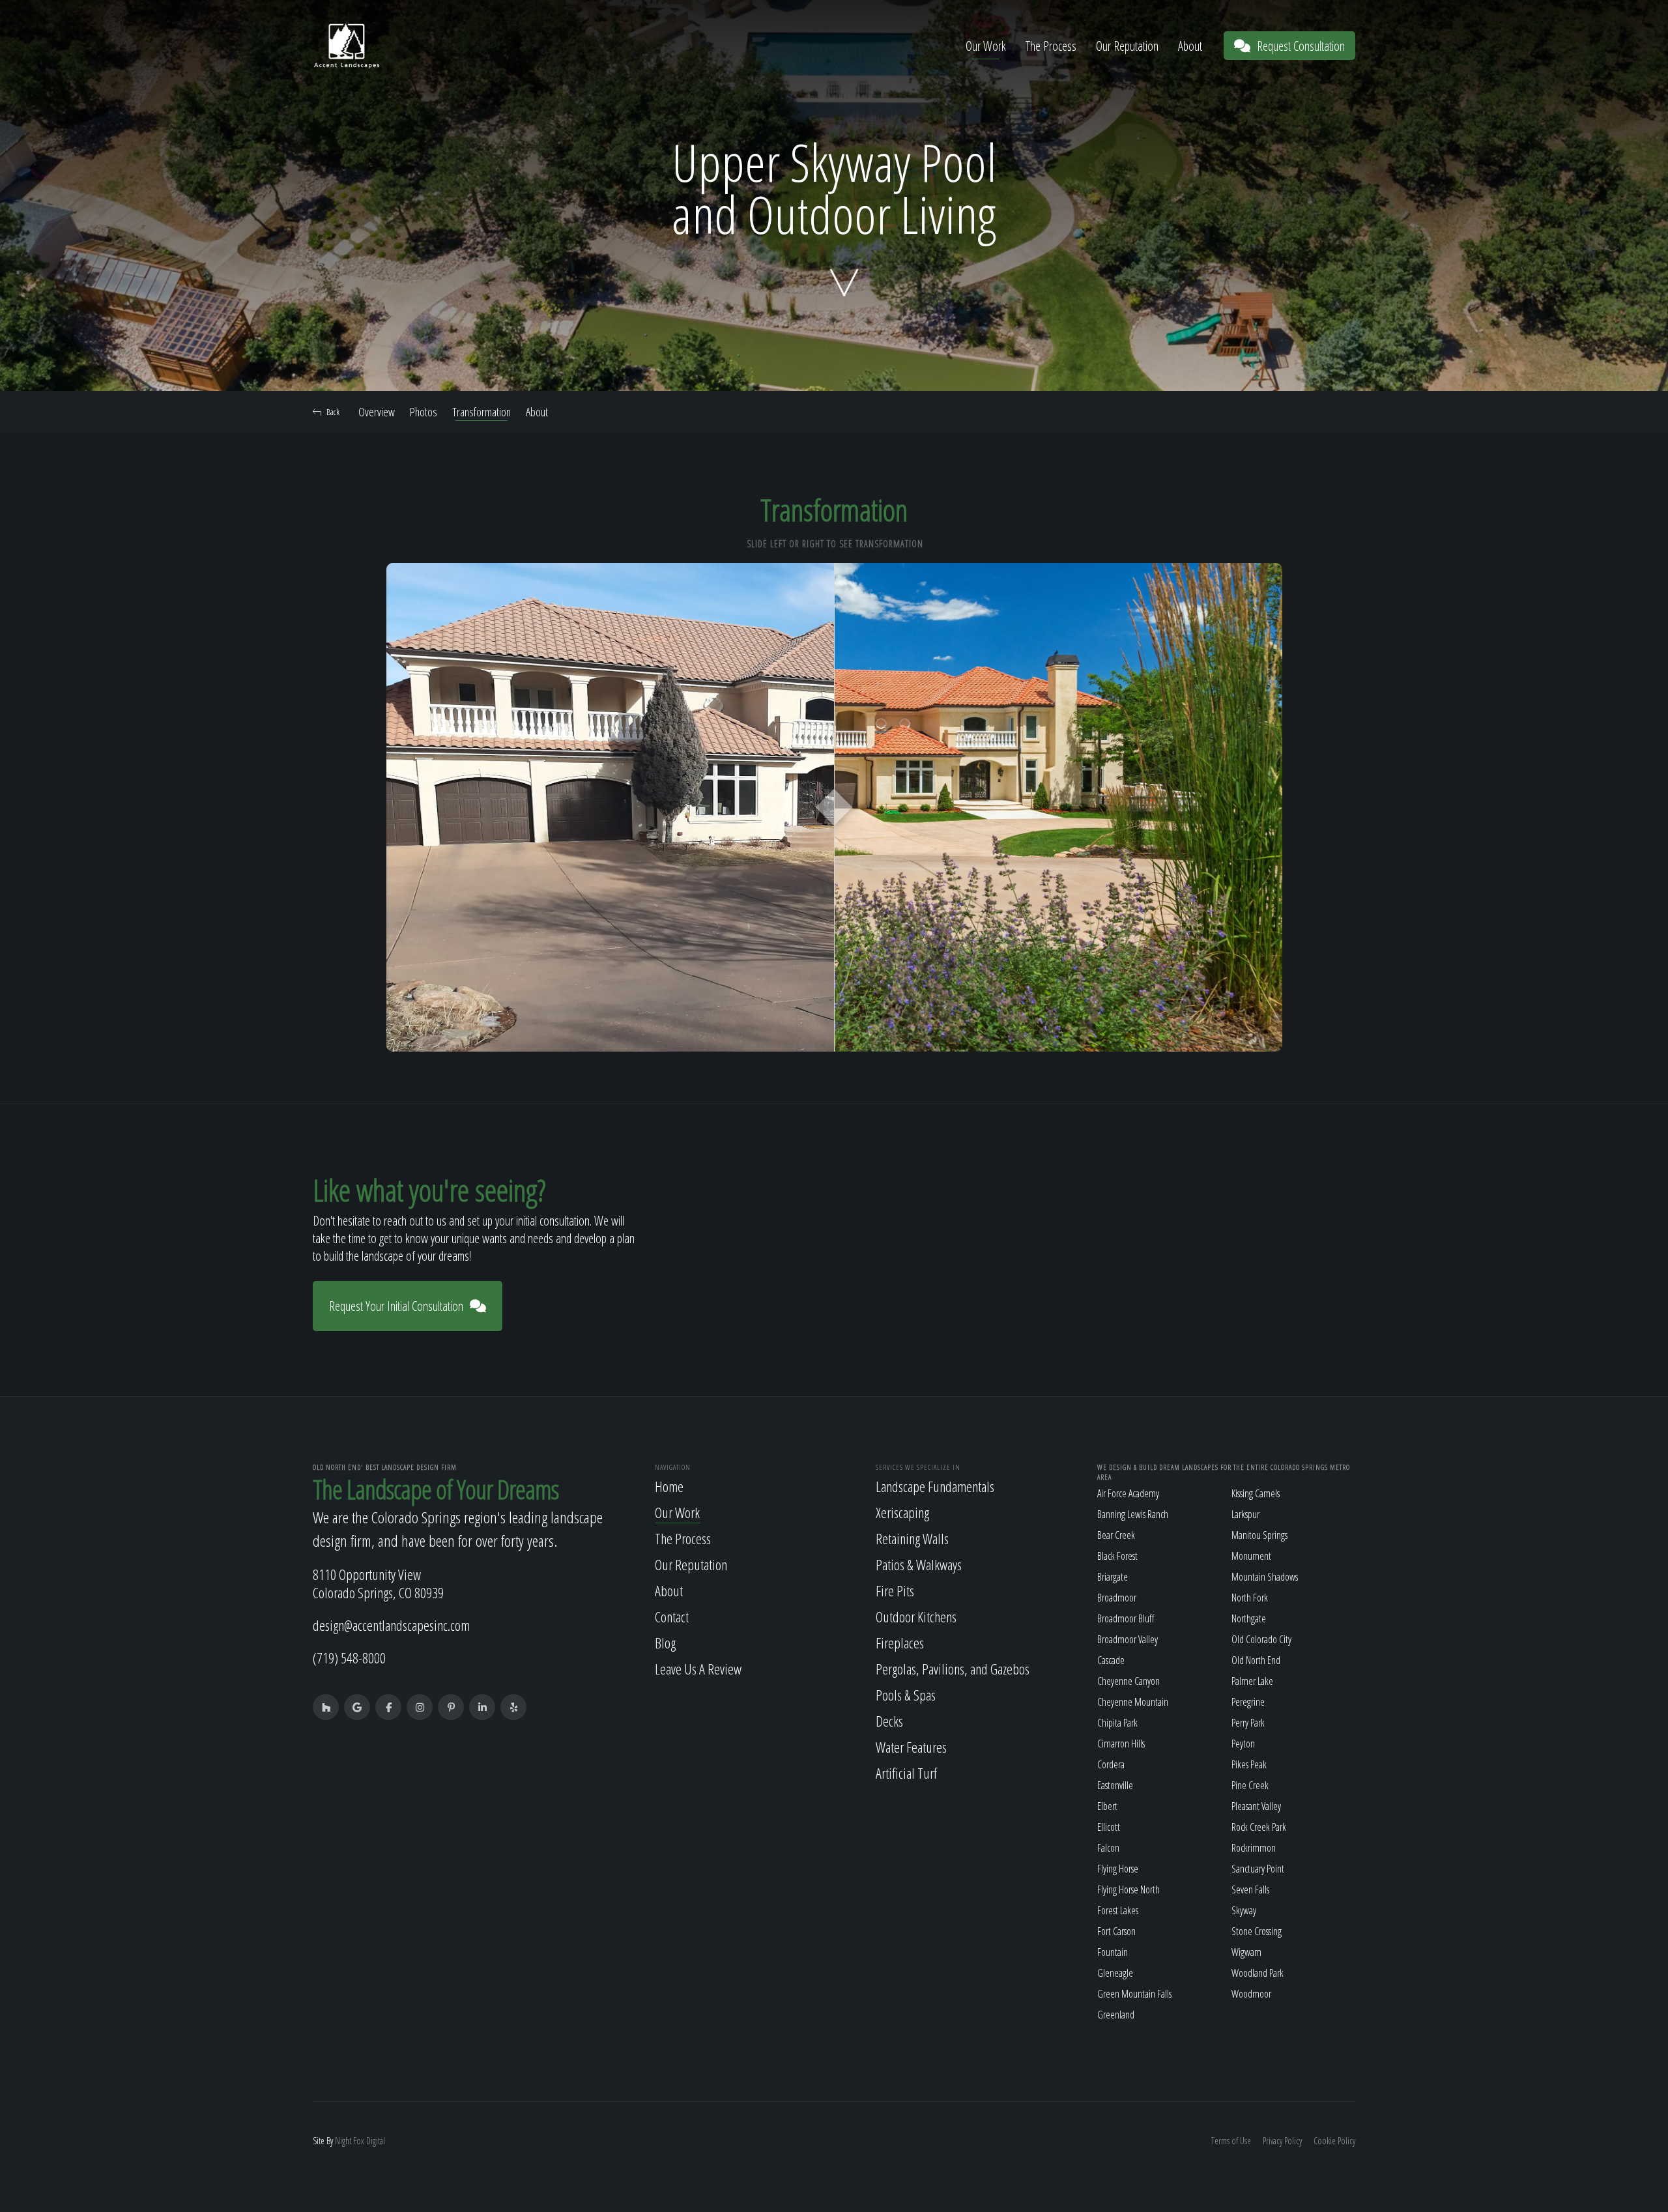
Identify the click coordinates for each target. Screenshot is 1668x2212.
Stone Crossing (1257, 1931)
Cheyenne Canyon (1129, 1681)
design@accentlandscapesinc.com (391, 1625)
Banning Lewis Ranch (1133, 1514)
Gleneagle (1115, 1973)
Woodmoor (1251, 1994)
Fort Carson (1116, 1931)
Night (343, 2141)
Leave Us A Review (698, 1669)
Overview (377, 412)
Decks (889, 1721)
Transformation (482, 412)
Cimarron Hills (1121, 1744)
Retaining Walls (912, 1538)
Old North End (1256, 1660)
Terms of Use (1231, 2141)
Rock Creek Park (1259, 1827)
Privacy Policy (1282, 2141)
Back (333, 412)
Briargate (1113, 1577)
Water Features (911, 1747)
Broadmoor (1117, 1598)
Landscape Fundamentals (935, 1486)
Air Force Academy (1128, 1493)
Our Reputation (1127, 46)
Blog (665, 1643)
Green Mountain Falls (1134, 1994)
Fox (359, 2141)
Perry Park (1248, 1723)
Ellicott (1109, 1827)
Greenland (1116, 2015)
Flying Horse (1118, 1869)
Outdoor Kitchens (916, 1616)
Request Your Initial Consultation (396, 1306)
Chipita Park (1117, 1723)
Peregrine (1248, 1702)
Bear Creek (1116, 1535)
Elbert (1107, 1806)
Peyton (1243, 1744)
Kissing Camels (1256, 1493)
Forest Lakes (1118, 1910)
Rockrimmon (1254, 1848)
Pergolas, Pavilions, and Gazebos (953, 1669)
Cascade (1111, 1660)
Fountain (1113, 1952)
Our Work (986, 46)
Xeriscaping (902, 1512)
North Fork (1250, 1598)
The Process (1051, 46)
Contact (672, 1616)
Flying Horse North (1129, 1889)
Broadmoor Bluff (1126, 1618)
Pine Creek (1250, 1785)
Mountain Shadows (1265, 1577)
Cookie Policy (1334, 2141)
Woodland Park (1258, 1973)
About (1190, 46)
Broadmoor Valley (1128, 1639)
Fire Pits (895, 1590)
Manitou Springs (1259, 1535)
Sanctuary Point (1258, 1869)
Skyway (1244, 1910)
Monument (1251, 1556)
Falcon (1108, 1848)
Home (669, 1486)
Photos (424, 412)
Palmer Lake (1252, 1681)
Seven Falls (1250, 1889)
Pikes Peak (1249, 1764)
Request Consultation (1301, 46)
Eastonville (1115, 1785)
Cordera (1111, 1764)
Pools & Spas (906, 1695)
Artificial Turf (906, 1773)
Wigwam (1246, 1952)
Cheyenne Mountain (1133, 1702)
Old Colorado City (1261, 1639)
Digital (376, 2141)
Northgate (1249, 1618)
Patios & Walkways (919, 1564)
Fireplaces (900, 1643)
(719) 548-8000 (349, 1658)
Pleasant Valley (1256, 1806)
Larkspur (1245, 1514)
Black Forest (1117, 1556)
